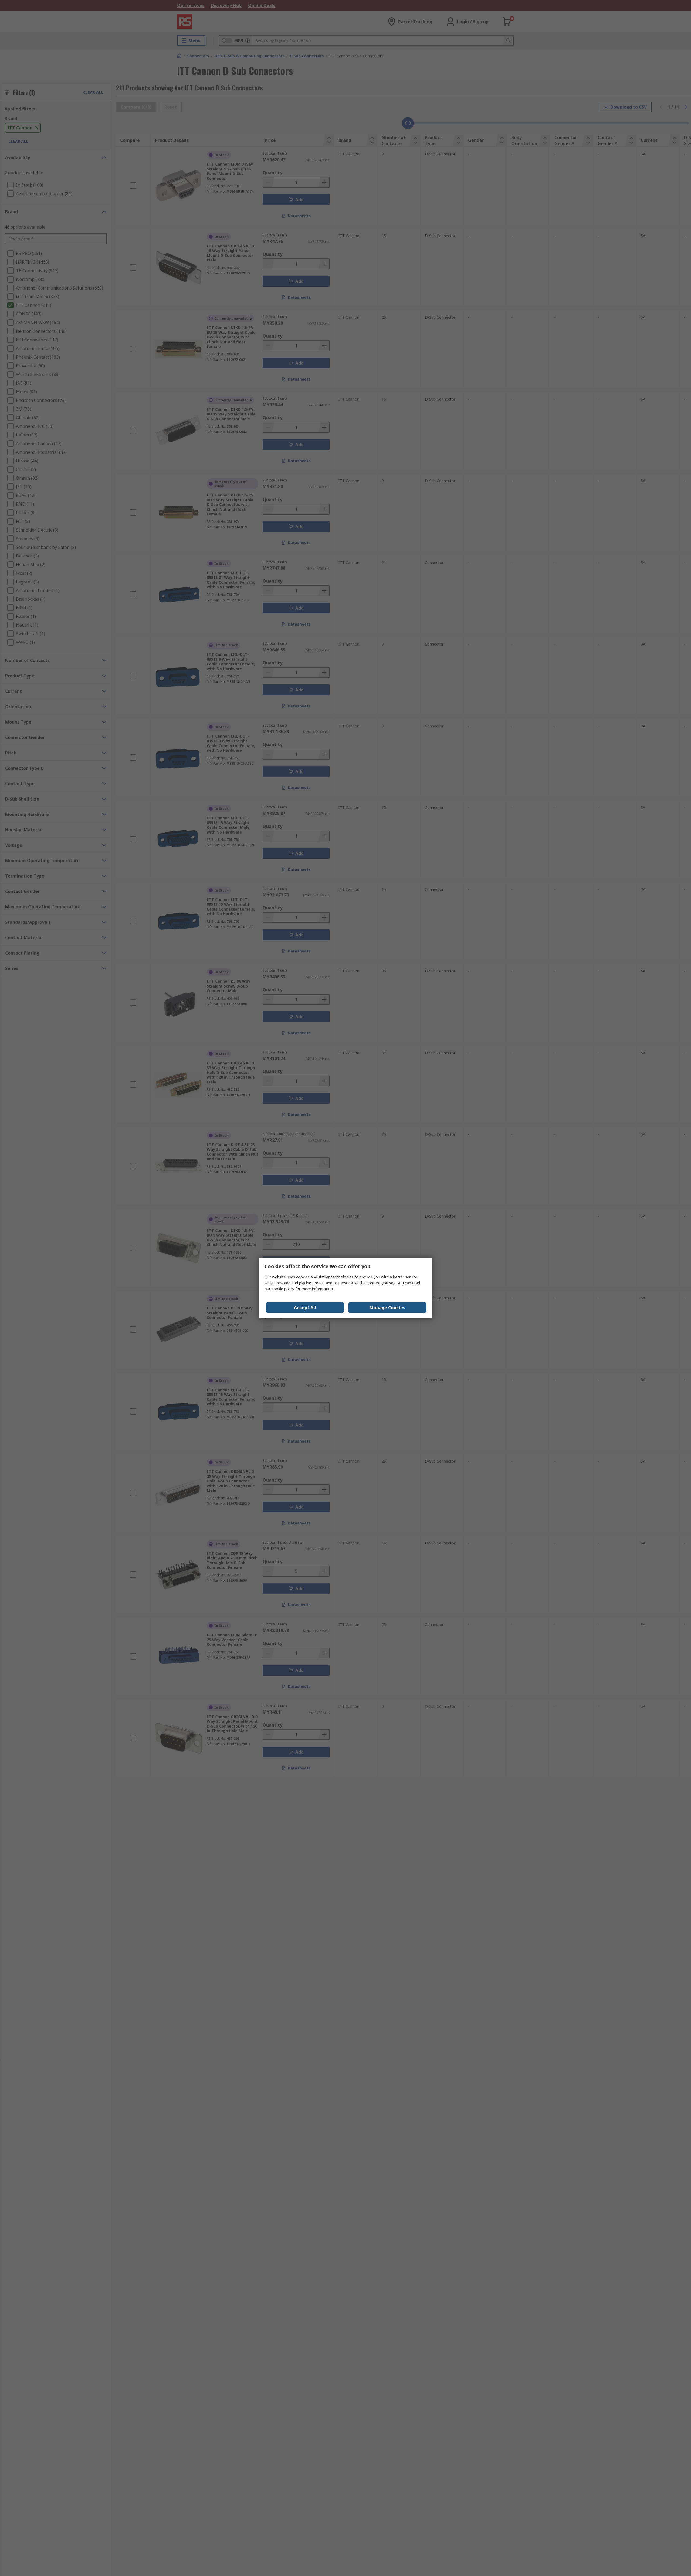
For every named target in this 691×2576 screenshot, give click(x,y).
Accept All (305, 1308)
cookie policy (283, 1289)
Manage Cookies (387, 1308)
